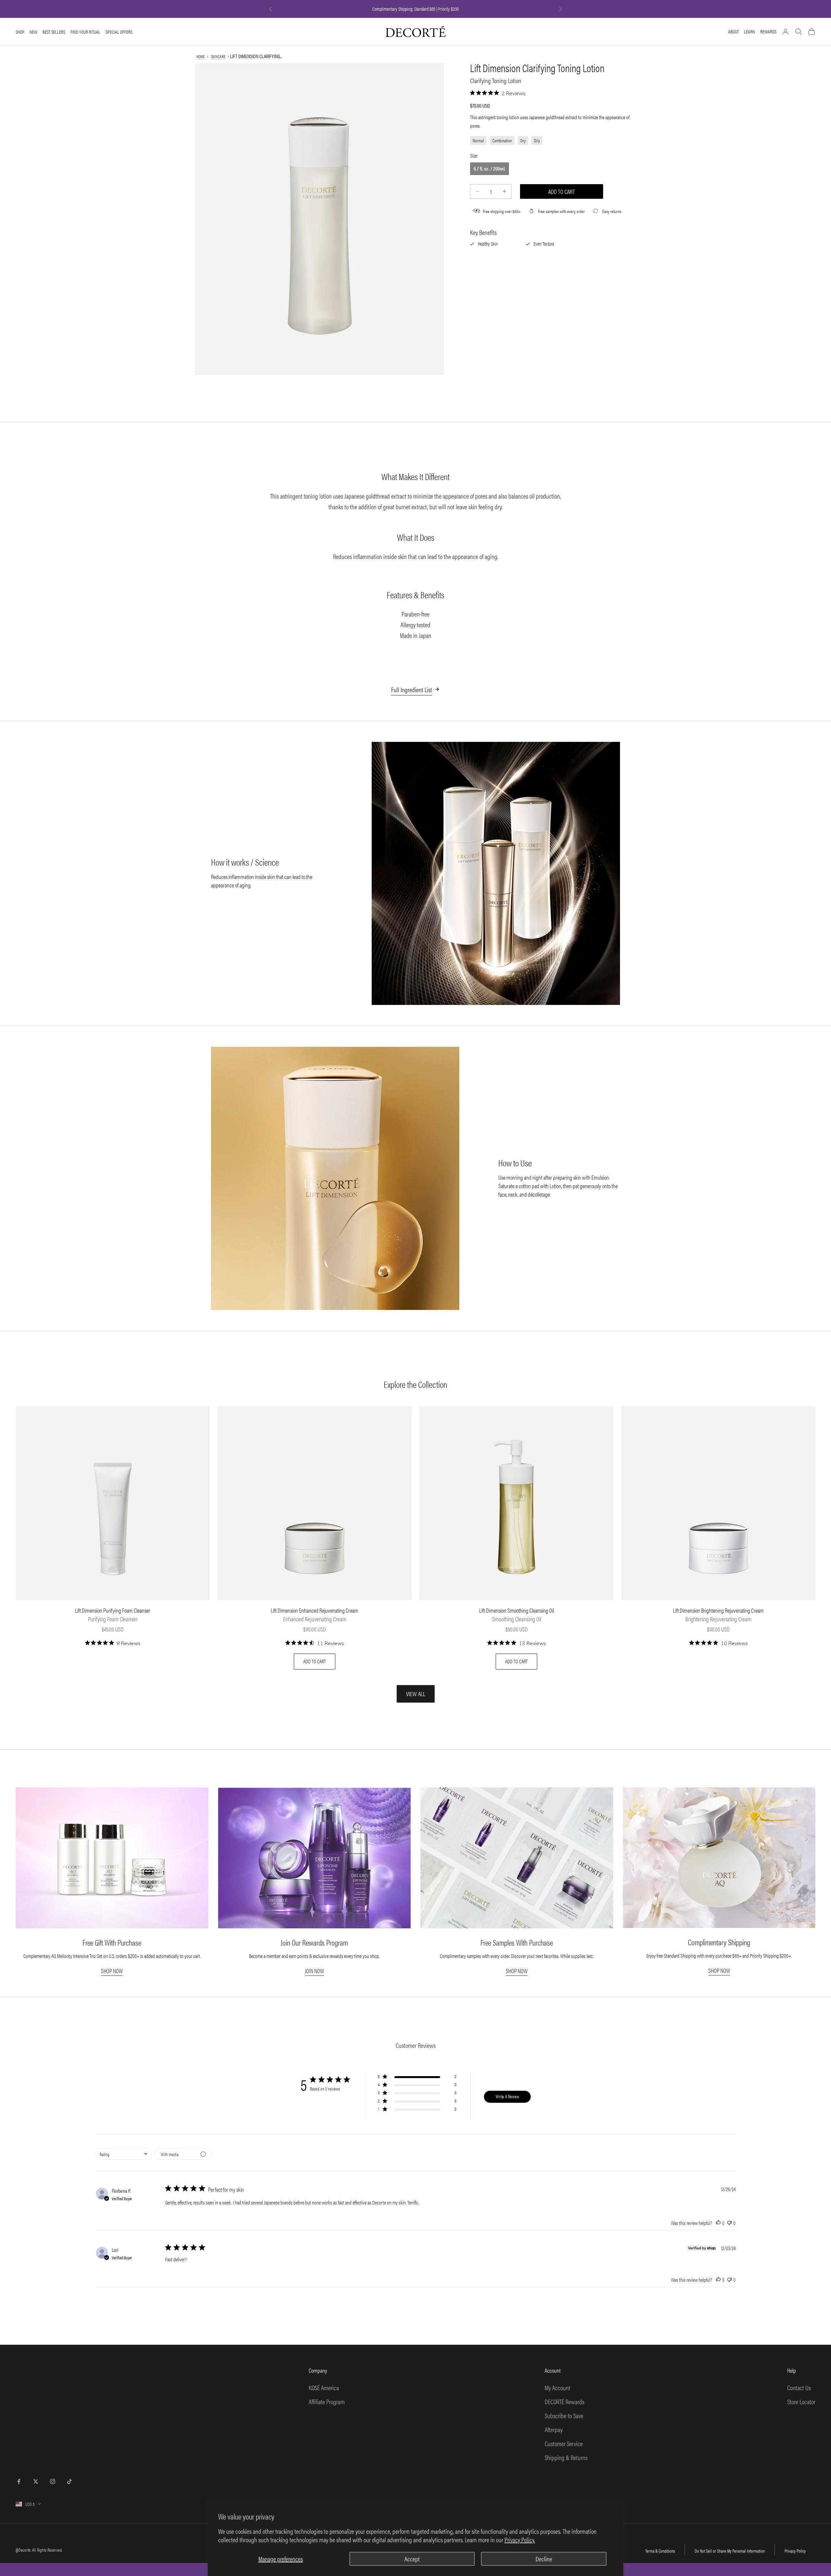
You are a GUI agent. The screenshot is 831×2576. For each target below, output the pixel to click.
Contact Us (799, 2387)
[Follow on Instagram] (53, 2481)
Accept (412, 2559)
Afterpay (554, 2429)
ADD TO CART (315, 1661)
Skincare (218, 56)
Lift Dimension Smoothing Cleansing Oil (517, 1611)
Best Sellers (54, 32)
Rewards (768, 31)
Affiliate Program (327, 2401)
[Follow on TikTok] (69, 2481)
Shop (20, 32)
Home (200, 56)
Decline (544, 2559)
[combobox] (124, 2154)
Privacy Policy (795, 2551)
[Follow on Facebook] (19, 2481)
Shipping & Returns (566, 2457)
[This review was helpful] (718, 2223)
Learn (750, 31)
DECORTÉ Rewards (564, 2401)
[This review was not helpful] (729, 2223)
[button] (417, 2078)
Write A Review (507, 2096)
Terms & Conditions (660, 2551)
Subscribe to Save (564, 2415)
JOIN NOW (314, 1971)
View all (416, 1694)
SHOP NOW (112, 1971)
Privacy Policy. (520, 2539)
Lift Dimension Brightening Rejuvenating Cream (718, 1611)
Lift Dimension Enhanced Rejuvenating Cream (315, 1611)
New (33, 32)
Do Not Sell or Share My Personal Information (730, 2551)
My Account (558, 2387)
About (733, 31)
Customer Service (564, 2443)
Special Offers (119, 32)
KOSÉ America (324, 2387)
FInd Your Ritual (85, 32)
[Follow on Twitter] (36, 2481)
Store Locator (801, 2401)
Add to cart (562, 191)
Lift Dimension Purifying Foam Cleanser (113, 1611)
